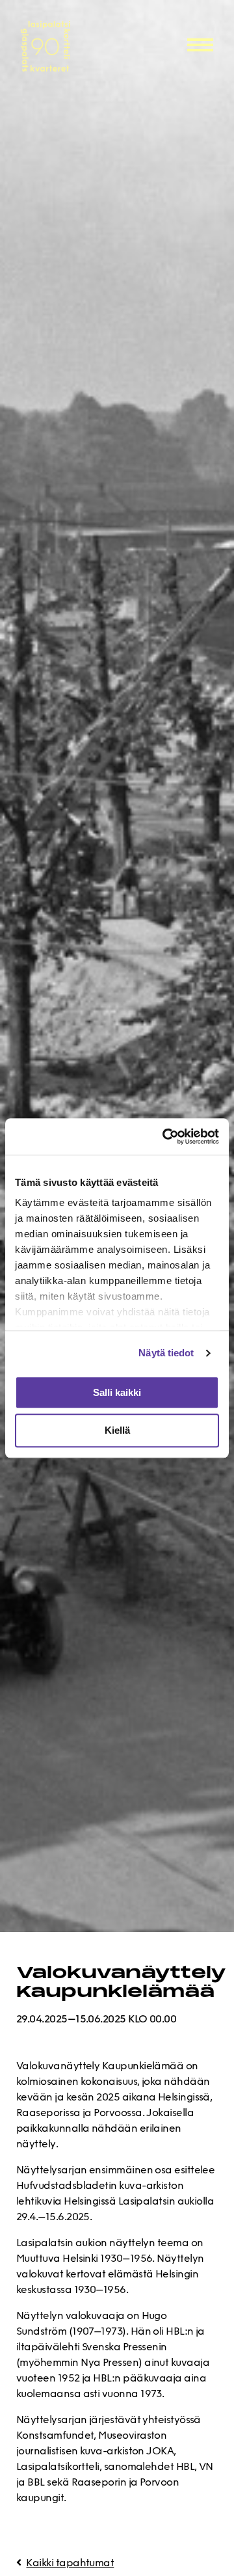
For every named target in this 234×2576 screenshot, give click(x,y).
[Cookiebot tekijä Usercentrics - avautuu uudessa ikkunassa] (165, 1136)
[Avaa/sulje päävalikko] (200, 44)
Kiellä (117, 1431)
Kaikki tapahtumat (70, 2564)
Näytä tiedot (166, 1353)
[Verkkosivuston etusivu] (69, 46)
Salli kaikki (117, 1392)
